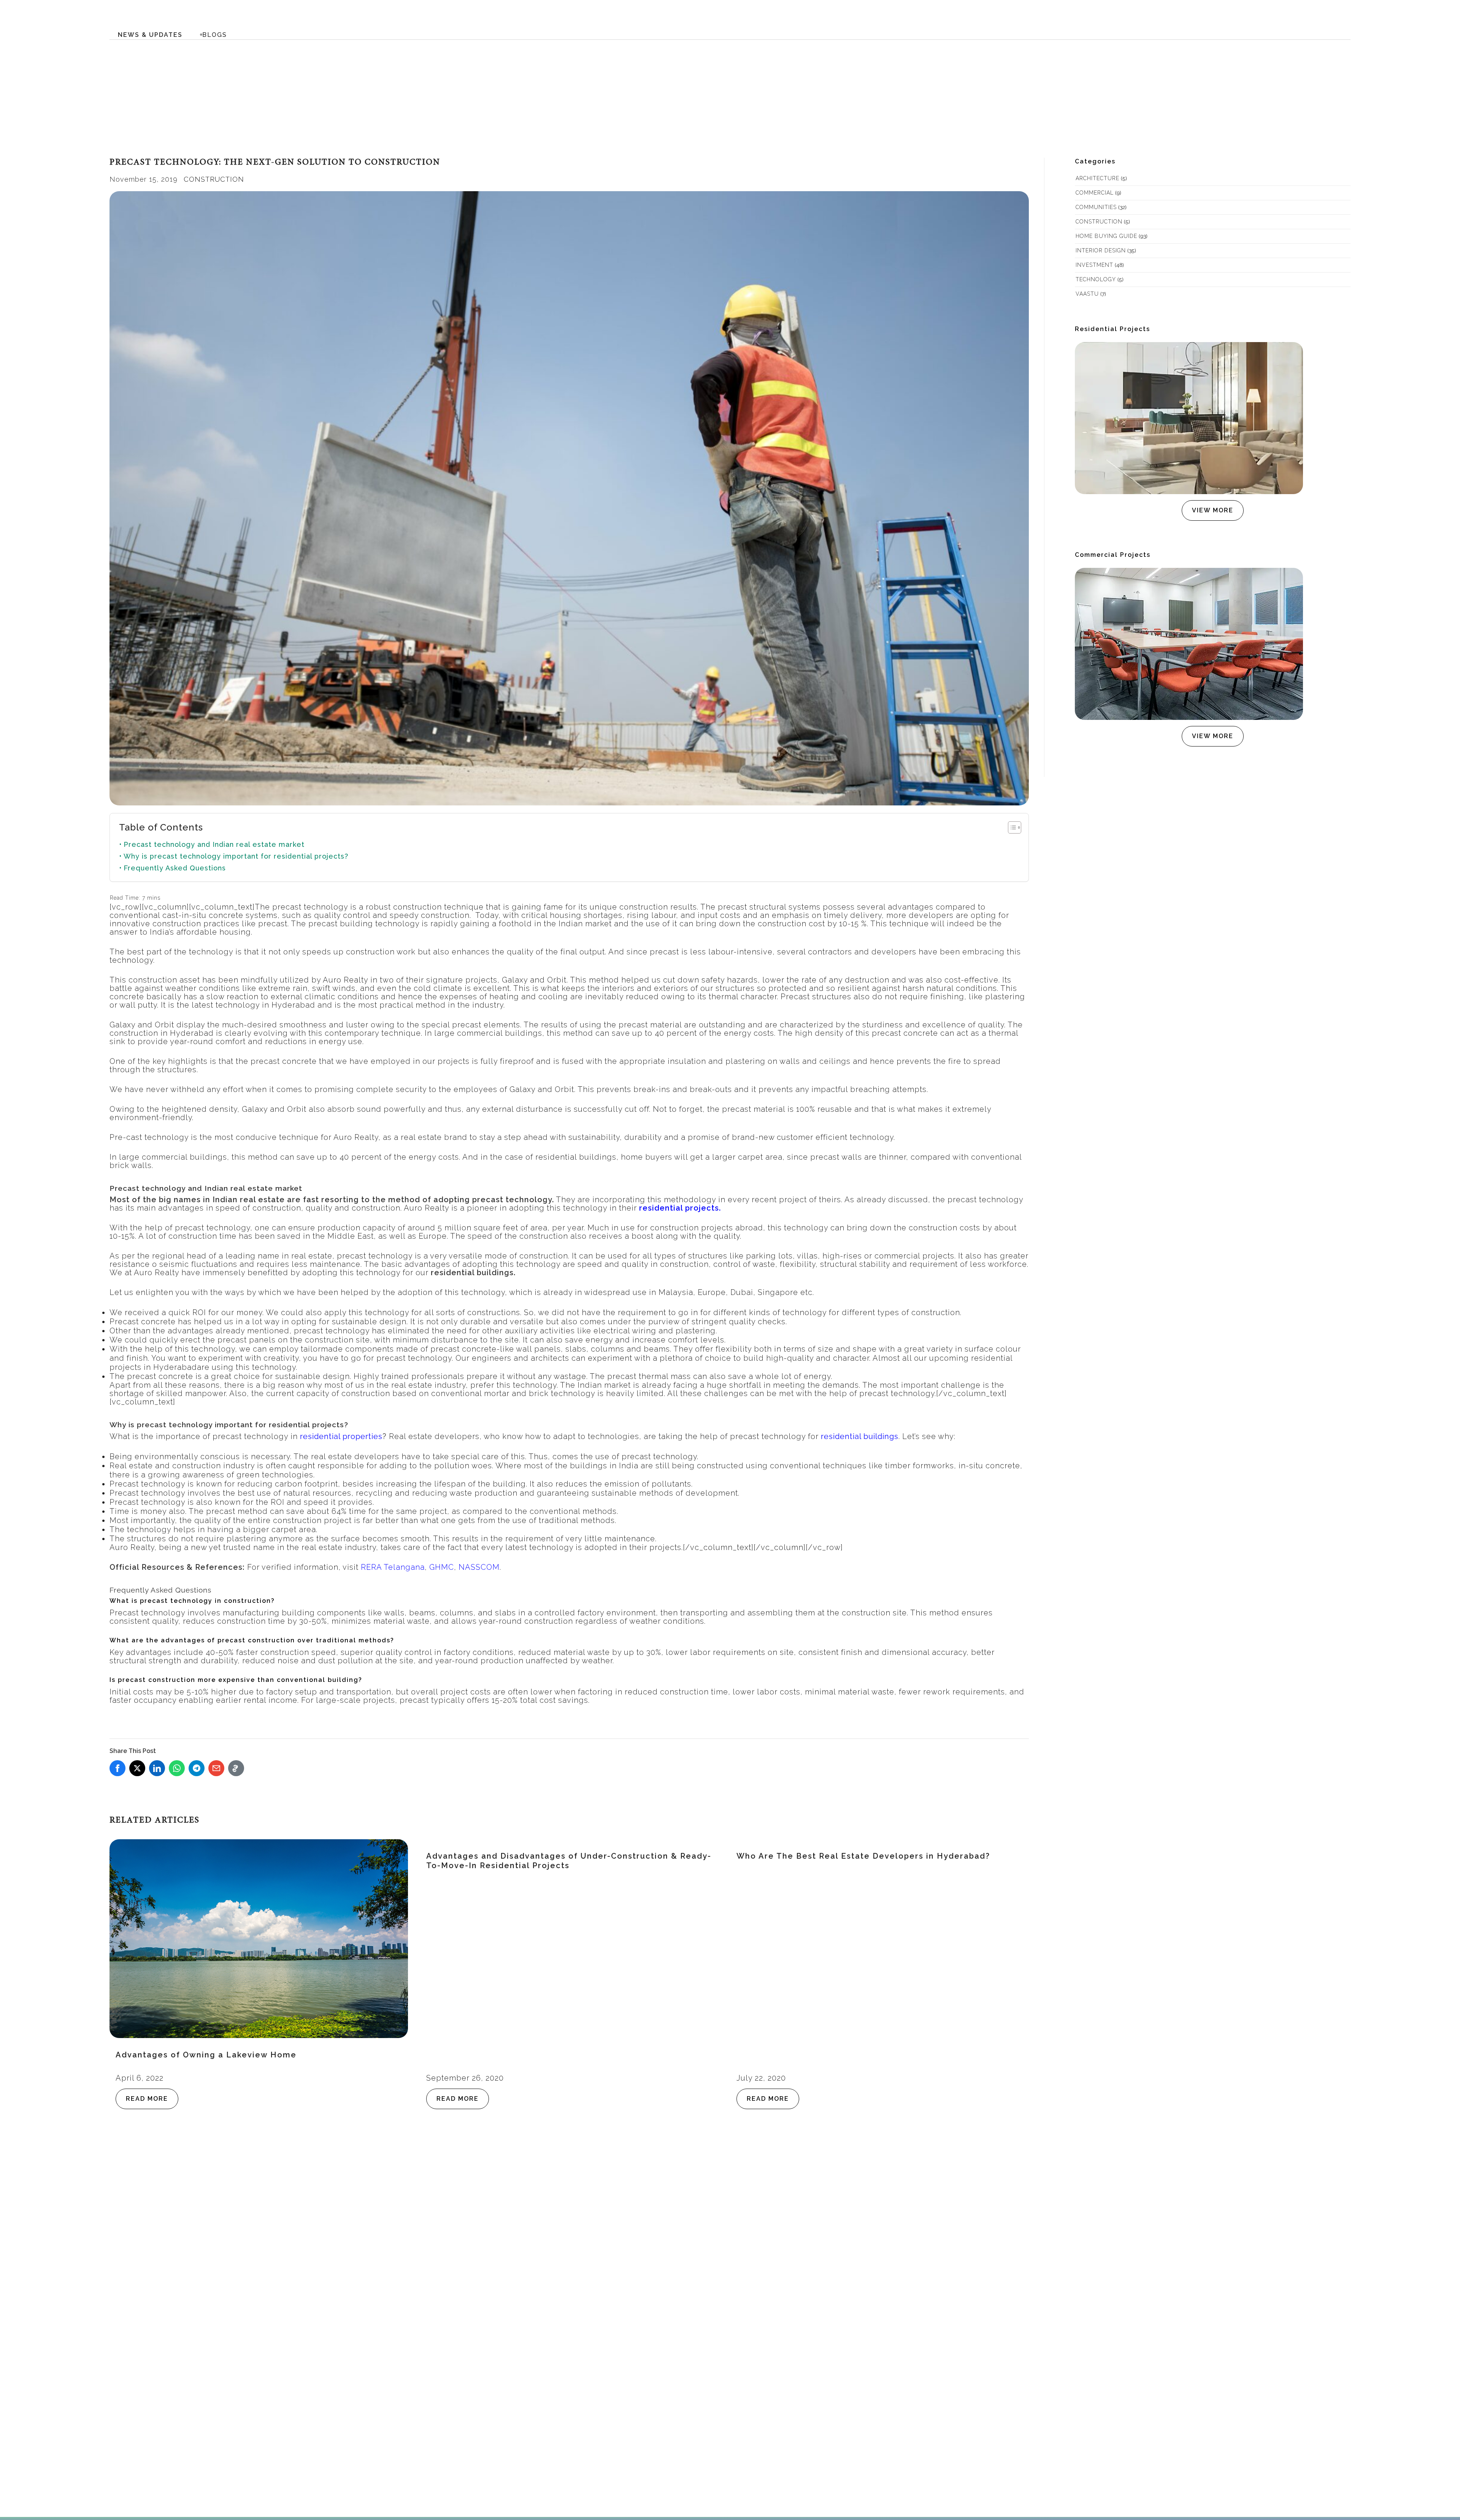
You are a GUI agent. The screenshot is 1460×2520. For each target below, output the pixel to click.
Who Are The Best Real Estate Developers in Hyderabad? (863, 1856)
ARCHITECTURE (1097, 178)
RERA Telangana (393, 1567)
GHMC (442, 1567)
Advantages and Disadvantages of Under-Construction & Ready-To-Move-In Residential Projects (569, 1861)
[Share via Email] (216, 1768)
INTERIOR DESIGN (1101, 250)
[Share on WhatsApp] (177, 1768)
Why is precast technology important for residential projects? (236, 856)
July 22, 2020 (761, 2078)
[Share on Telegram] (197, 1768)
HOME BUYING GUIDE (1106, 236)
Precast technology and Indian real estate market (214, 844)
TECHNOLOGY (1096, 279)
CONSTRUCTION (214, 179)
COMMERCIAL (1095, 193)
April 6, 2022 (140, 2078)
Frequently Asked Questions (175, 868)
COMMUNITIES (1096, 207)
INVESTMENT (1094, 265)
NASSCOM (479, 1567)
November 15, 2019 (144, 179)
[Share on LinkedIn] (157, 1768)
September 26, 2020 (465, 2078)
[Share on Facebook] (117, 1768)
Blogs (215, 35)
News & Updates (150, 35)
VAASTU (1087, 294)
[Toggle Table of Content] (1011, 827)
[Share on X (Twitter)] (137, 1768)
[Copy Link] (236, 1768)
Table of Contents (161, 827)
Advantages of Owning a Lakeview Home (206, 2055)
